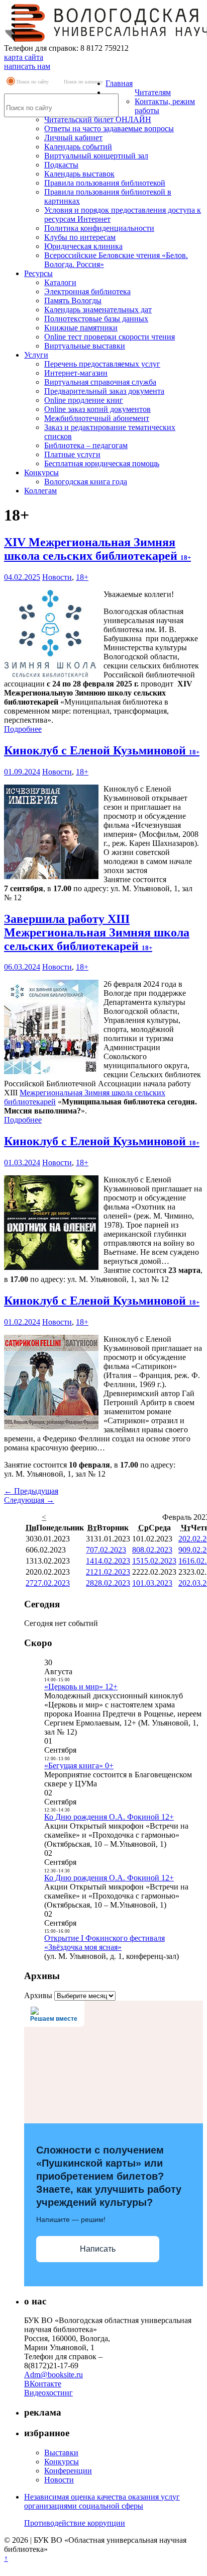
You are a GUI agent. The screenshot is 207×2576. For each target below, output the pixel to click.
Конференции (68, 2471)
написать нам (27, 66)
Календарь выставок (79, 174)
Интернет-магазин (76, 373)
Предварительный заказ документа (104, 391)
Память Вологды (73, 300)
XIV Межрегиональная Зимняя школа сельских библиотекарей (97, 549)
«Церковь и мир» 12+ (81, 1687)
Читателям (153, 92)
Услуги (36, 355)
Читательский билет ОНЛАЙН (98, 119)
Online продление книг (84, 400)
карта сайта (24, 57)
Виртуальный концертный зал (96, 156)
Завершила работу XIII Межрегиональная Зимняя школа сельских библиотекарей (97, 932)
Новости (57, 577)
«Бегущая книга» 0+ (79, 1766)
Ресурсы (38, 273)
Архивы (38, 1995)
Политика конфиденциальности (99, 228)
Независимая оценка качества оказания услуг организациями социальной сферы (102, 2501)
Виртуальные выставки (85, 346)
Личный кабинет (73, 138)
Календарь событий (78, 147)
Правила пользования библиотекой (105, 183)
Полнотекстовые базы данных (96, 319)
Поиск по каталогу (83, 82)
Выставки (61, 2453)
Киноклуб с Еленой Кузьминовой (102, 750)
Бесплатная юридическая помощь (102, 463)
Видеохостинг (48, 2393)
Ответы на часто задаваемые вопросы (109, 128)
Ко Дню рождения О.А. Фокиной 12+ (109, 1817)
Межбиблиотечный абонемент (97, 418)
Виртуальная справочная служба (100, 382)
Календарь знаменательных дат (98, 310)
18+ (82, 577)
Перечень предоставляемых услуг (102, 364)
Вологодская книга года (86, 482)
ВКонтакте (43, 2384)
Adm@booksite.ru (54, 2375)
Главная (119, 83)
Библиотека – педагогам (86, 445)
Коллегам (40, 491)
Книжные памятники (81, 328)
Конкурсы (41, 473)
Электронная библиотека (87, 291)
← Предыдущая (31, 1491)
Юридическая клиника (83, 246)
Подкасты (61, 165)
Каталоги (60, 282)
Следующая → (29, 1500)
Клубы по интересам (80, 237)
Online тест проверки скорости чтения (110, 337)
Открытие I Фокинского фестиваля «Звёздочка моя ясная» (105, 1943)
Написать (98, 2249)
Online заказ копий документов (97, 409)
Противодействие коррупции (75, 2523)
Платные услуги (72, 454)
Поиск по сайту (33, 82)
